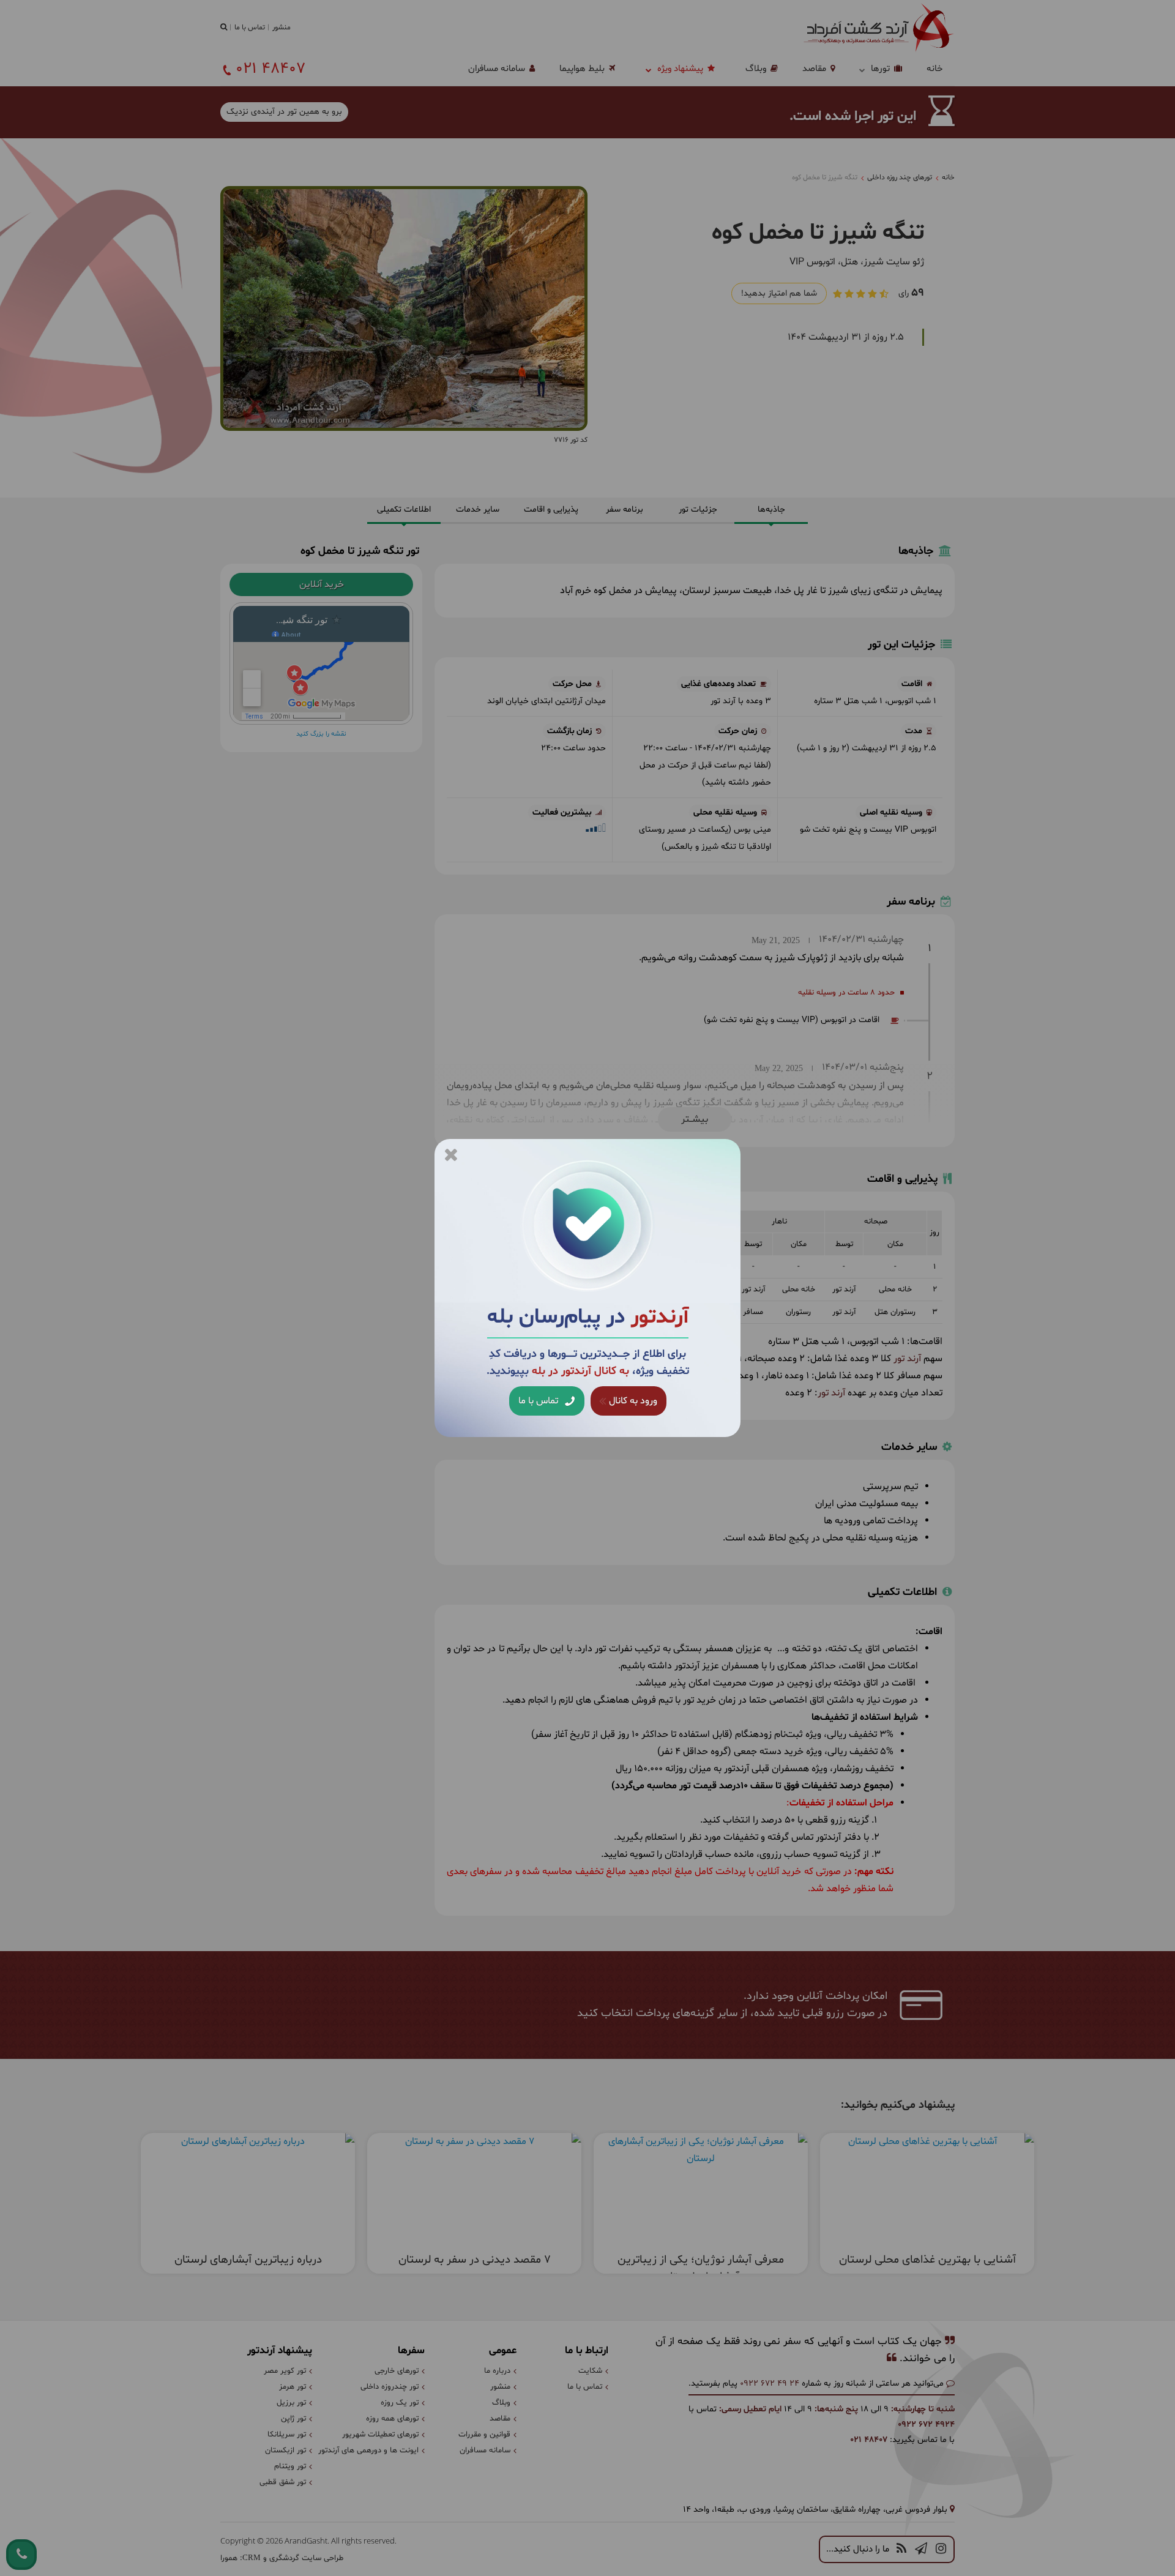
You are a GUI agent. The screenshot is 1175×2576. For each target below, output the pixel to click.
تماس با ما (539, 1401)
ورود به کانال (632, 1401)
